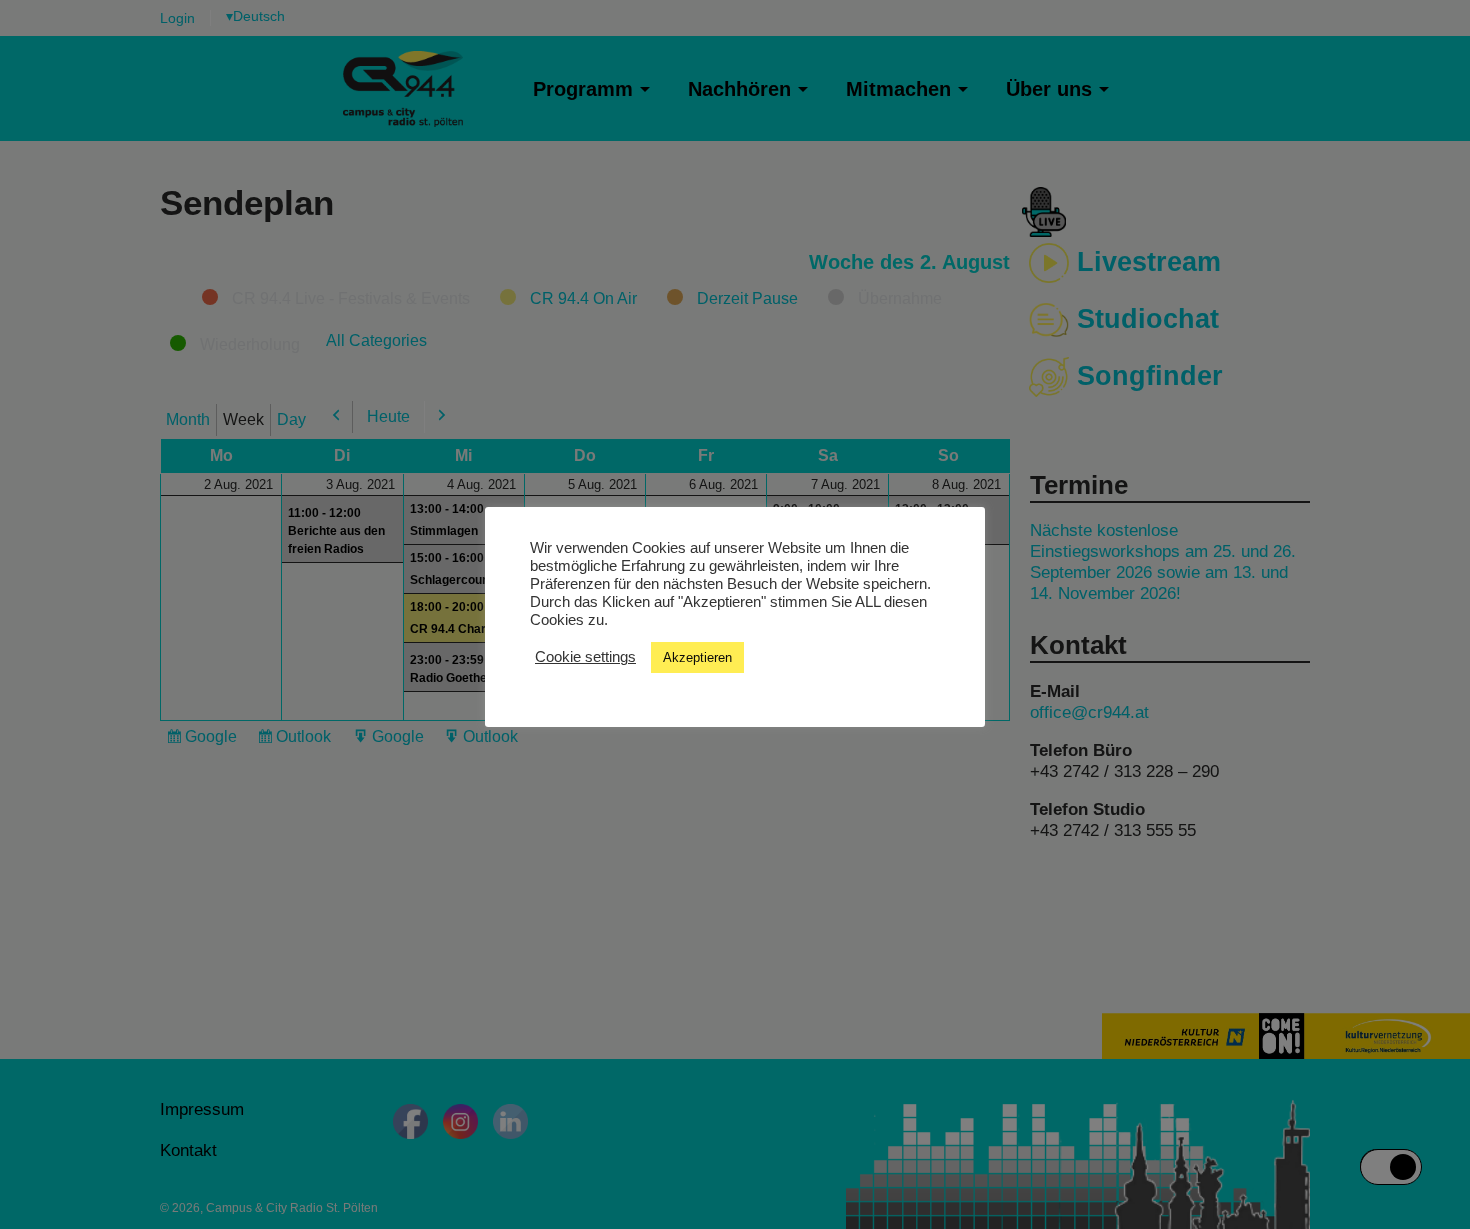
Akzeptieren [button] (697, 657)
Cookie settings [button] (585, 657)
